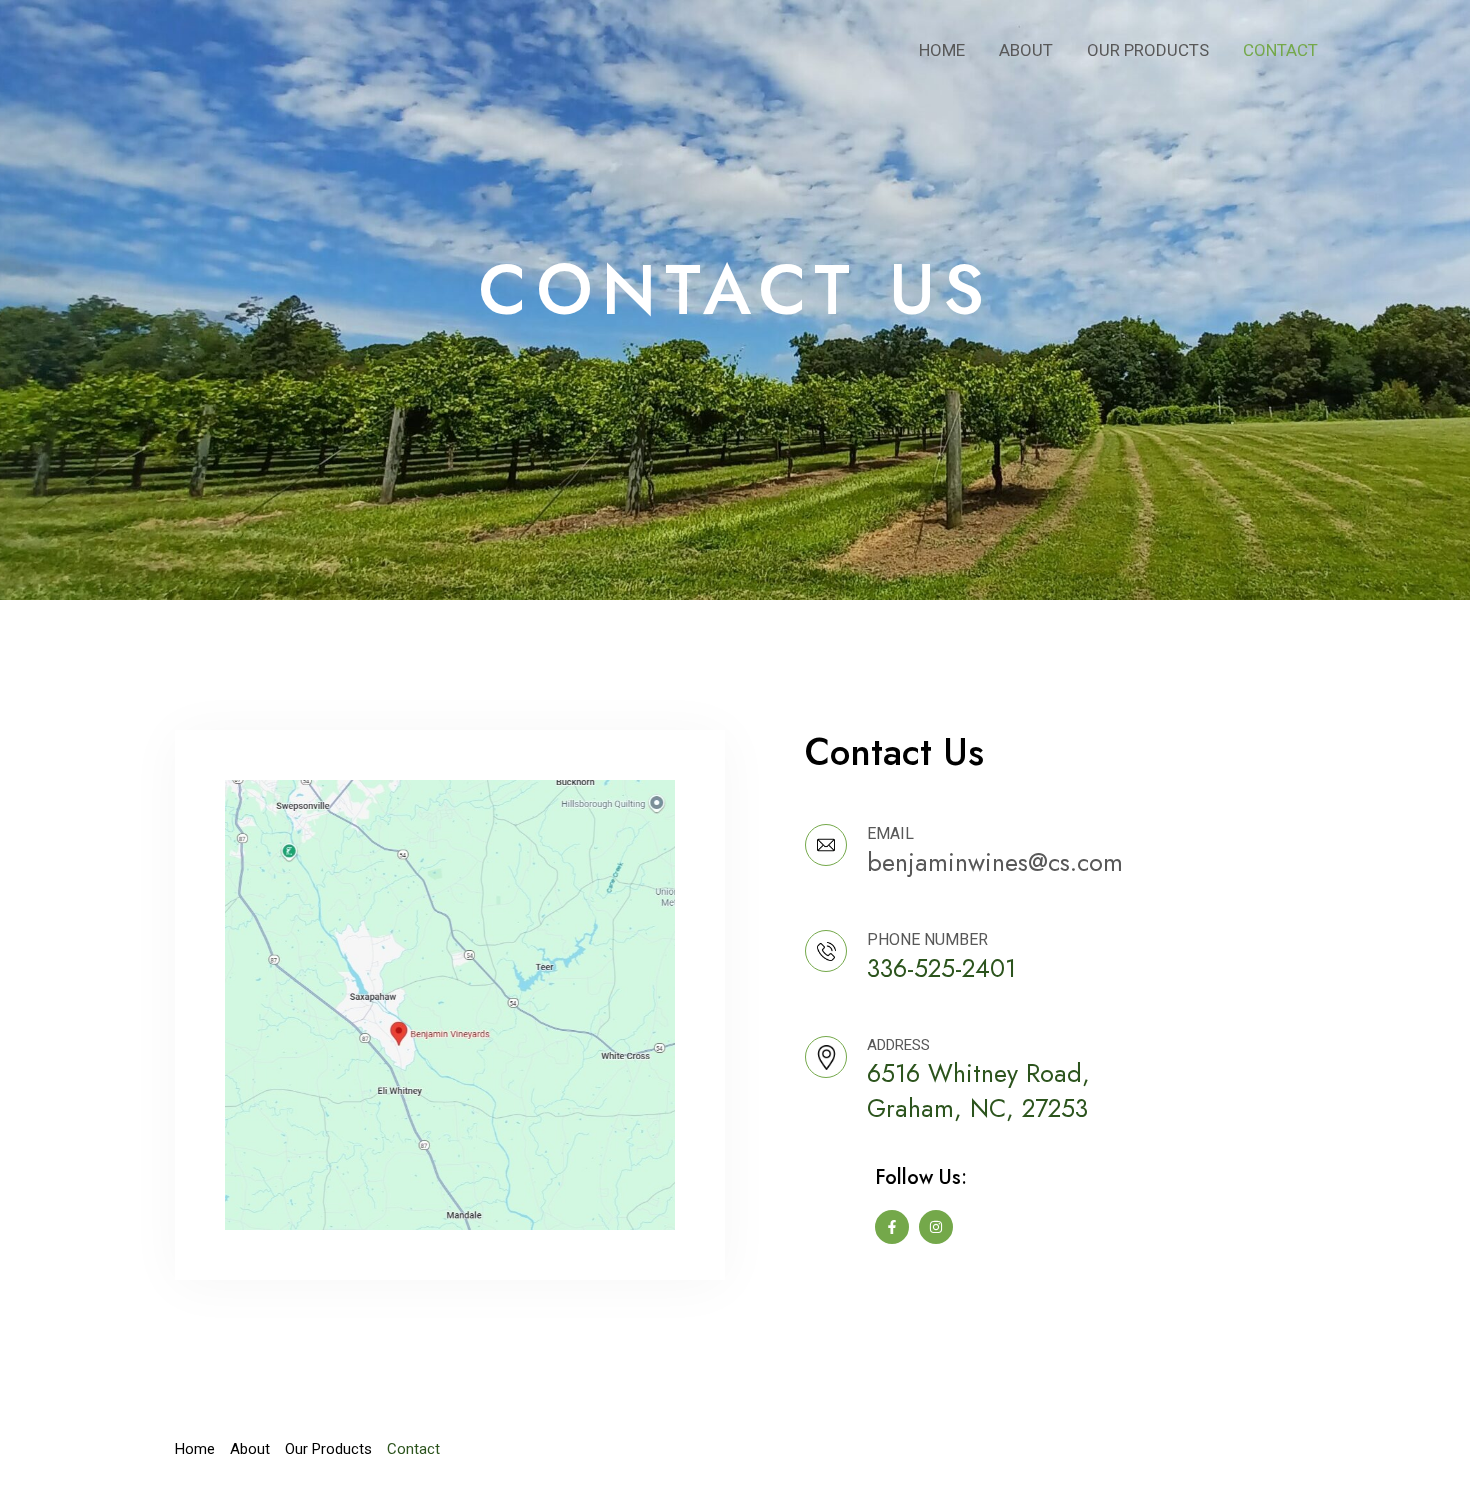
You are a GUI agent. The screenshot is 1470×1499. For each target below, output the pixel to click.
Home (942, 50)
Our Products (1148, 50)
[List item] (892, 1227)
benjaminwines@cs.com (995, 862)
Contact (1280, 50)
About (1026, 50)
